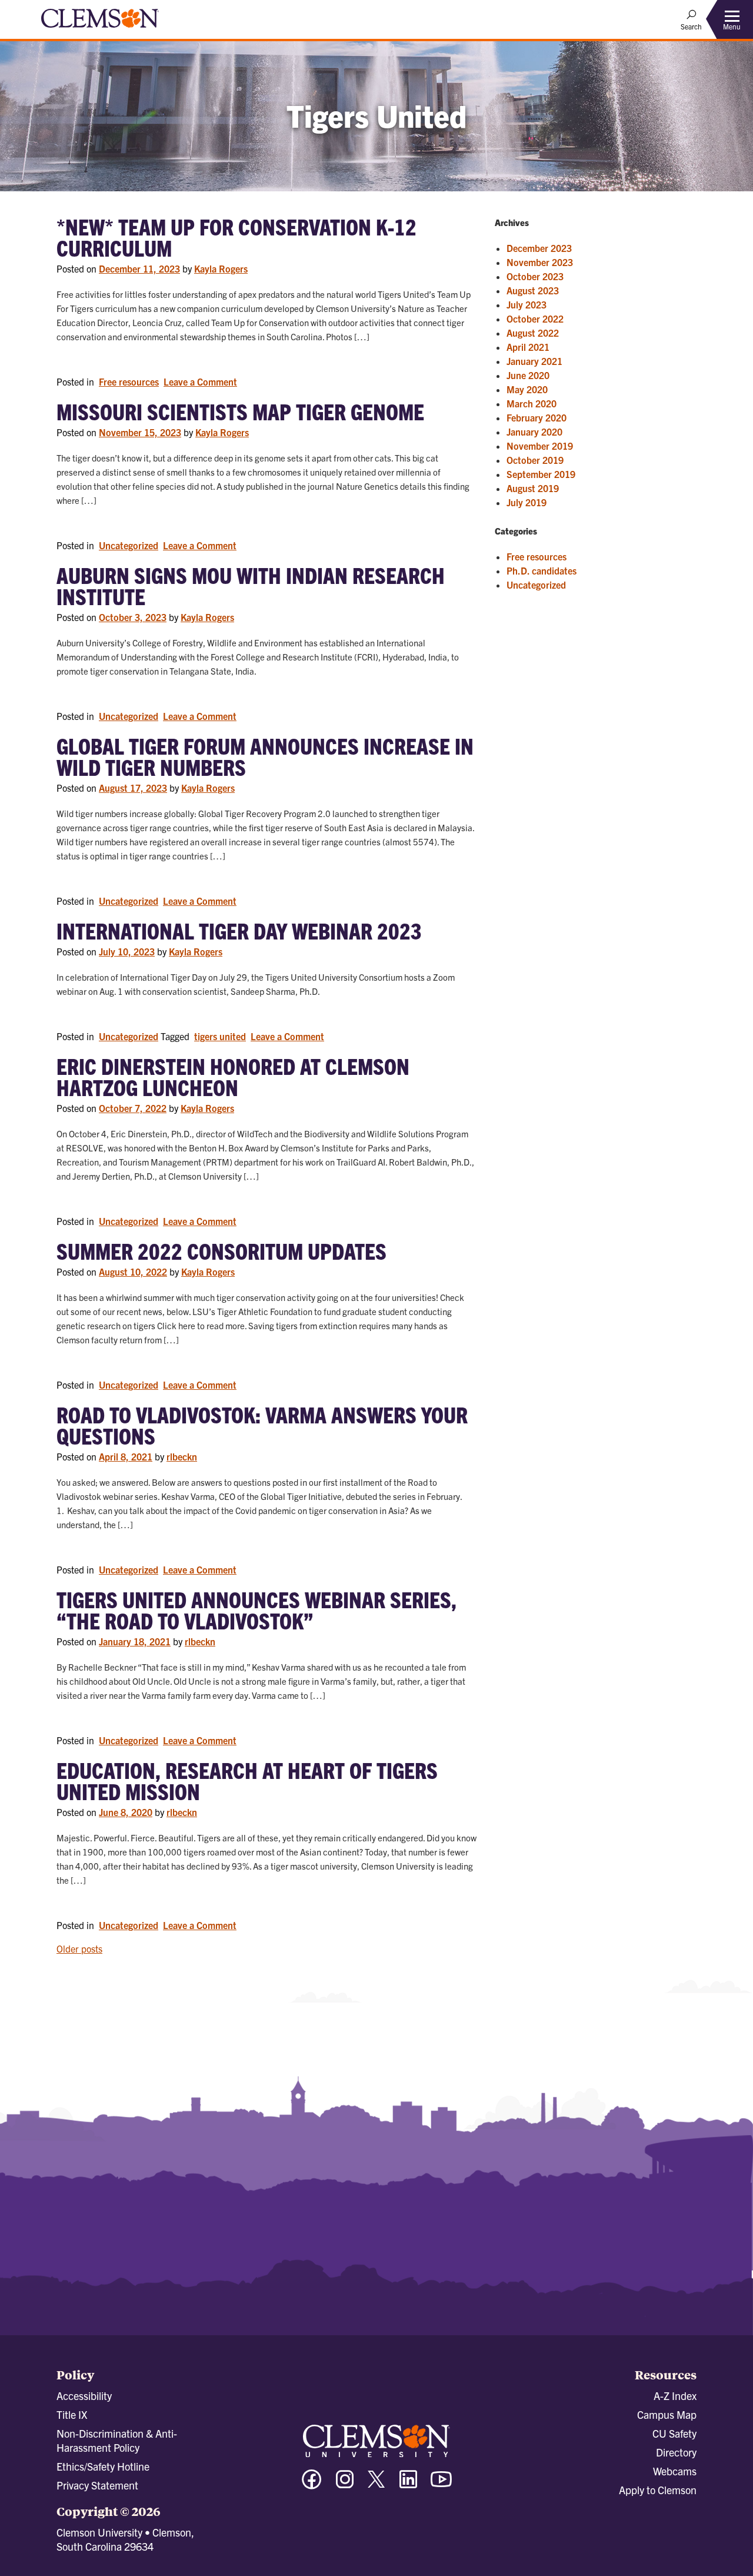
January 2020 (534, 431)
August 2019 (533, 488)
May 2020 (527, 389)
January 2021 (534, 361)
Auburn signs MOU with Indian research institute (251, 585)
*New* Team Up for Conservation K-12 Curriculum (236, 237)
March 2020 (532, 403)
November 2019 (540, 446)
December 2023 (539, 248)
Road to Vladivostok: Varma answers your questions (262, 1425)
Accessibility (84, 2396)
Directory (676, 2452)
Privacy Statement (97, 2485)
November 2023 (540, 262)
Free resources (129, 381)
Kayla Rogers (221, 268)
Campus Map (667, 2414)
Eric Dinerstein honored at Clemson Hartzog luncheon (233, 1076)
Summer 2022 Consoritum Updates (221, 1250)
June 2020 (528, 375)
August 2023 (533, 290)
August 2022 (533, 333)
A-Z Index (675, 2396)
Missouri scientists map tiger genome (240, 411)
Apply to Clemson (658, 2490)
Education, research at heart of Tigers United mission (247, 1780)
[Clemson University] (100, 29)
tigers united (220, 1036)
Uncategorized (129, 545)
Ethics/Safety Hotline (103, 2466)
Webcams (675, 2471)
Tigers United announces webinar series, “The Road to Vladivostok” (256, 1609)
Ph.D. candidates (542, 570)
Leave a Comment (201, 382)
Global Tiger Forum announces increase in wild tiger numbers (265, 756)
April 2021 (528, 347)
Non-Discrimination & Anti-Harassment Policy (117, 2440)
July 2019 (527, 502)
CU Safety (674, 2433)
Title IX (72, 2414)
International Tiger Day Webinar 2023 (239, 930)
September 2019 (541, 474)
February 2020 (537, 417)
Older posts (79, 1948)
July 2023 (527, 304)
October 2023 (535, 276)
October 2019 (535, 460)
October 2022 (535, 318)
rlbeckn (182, 1456)
